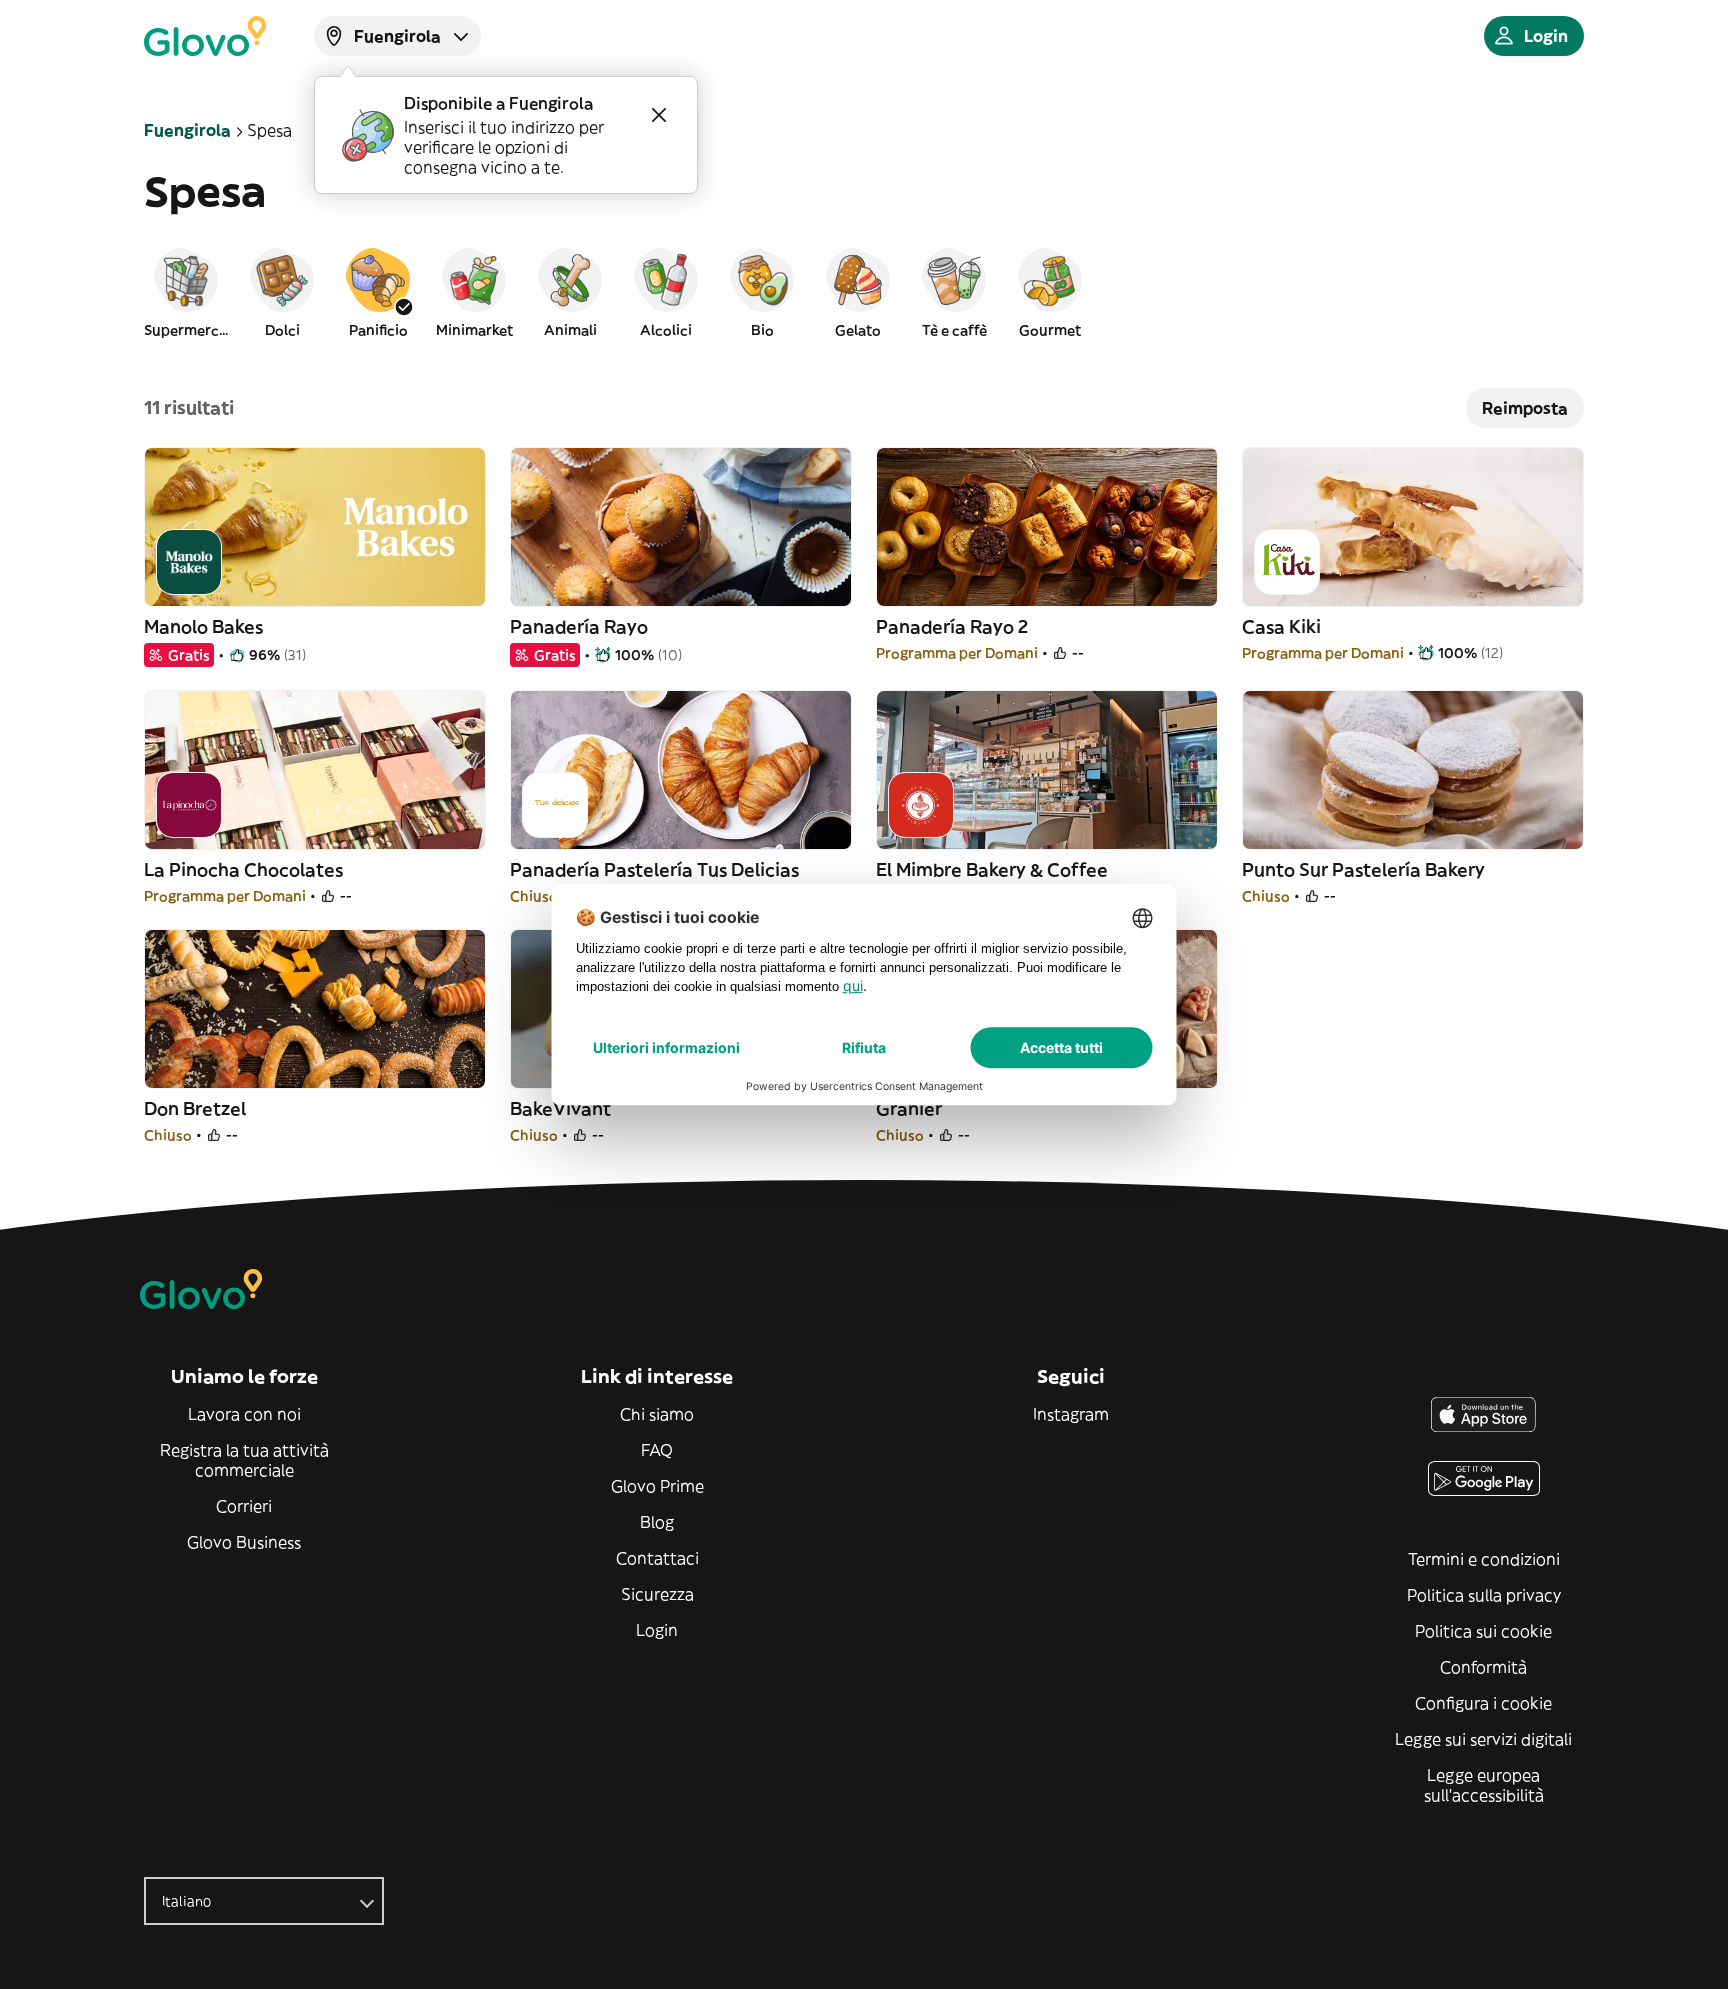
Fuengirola (187, 130)
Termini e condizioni (1484, 1559)
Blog (657, 1522)
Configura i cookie (1483, 1703)
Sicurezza (657, 1594)
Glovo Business (244, 1542)
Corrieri (244, 1506)
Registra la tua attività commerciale (244, 1460)
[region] (864, 292)
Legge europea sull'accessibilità (1484, 1785)
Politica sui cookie (1483, 1631)
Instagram (1071, 1414)
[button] (186, 292)
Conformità (1483, 1667)
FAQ (657, 1450)
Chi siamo (657, 1414)
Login (657, 1630)
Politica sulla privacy (1484, 1595)
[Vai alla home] (205, 36)
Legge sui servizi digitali (1483, 1739)
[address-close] (659, 115)
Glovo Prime (657, 1486)
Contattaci (657, 1558)
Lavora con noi (244, 1414)
